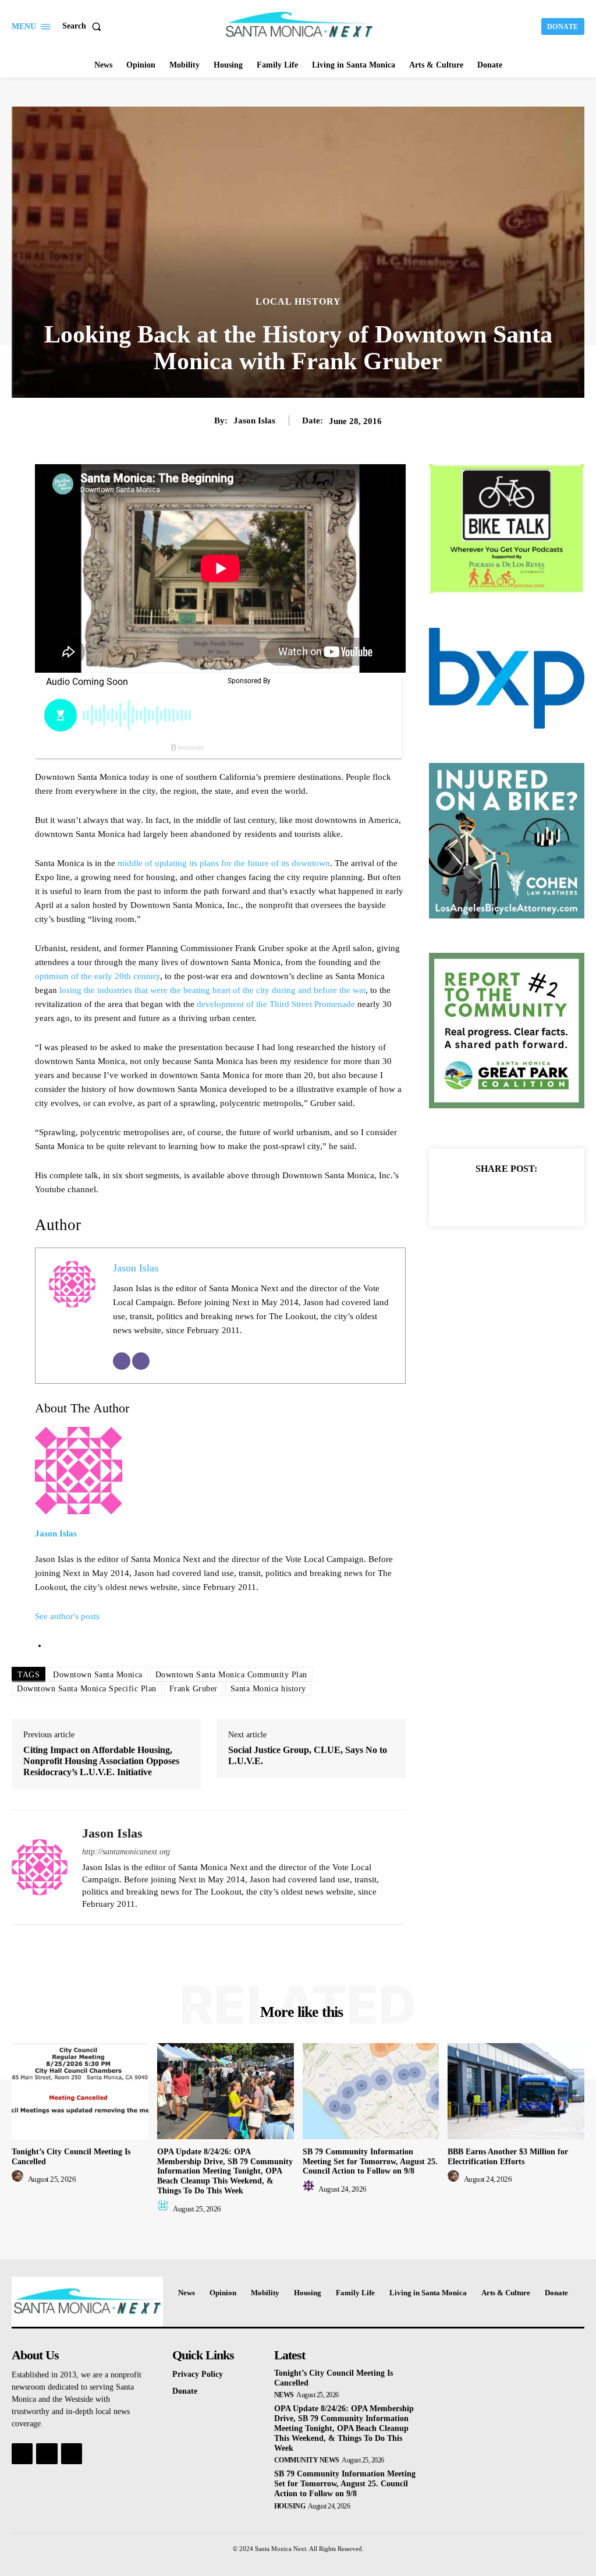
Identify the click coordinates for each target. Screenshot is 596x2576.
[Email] (122, 1361)
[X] (493, 1196)
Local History (298, 302)
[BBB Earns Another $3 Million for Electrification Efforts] (516, 2091)
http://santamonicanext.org (126, 1852)
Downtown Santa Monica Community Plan (231, 1675)
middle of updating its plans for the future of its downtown (224, 863)
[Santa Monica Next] (299, 25)
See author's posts (67, 1616)
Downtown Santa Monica (98, 1675)
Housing (290, 2506)
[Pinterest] (520, 1196)
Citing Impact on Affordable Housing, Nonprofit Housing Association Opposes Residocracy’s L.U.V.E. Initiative (101, 1761)
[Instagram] (47, 2454)
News (284, 2395)
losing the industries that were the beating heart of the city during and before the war (212, 990)
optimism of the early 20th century (97, 976)
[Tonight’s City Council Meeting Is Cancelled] (80, 2091)
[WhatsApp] (547, 1196)
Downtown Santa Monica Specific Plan (87, 1689)
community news (307, 2460)
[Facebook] (466, 1196)
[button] (84, 26)
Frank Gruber (194, 1689)
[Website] (141, 1361)
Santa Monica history (268, 1689)
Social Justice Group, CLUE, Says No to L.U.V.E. (308, 1755)
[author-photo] (19, 2179)
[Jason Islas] (40, 1867)
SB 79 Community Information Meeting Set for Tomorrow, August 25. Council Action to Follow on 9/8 (370, 2162)
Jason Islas (254, 421)
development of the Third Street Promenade (276, 1004)
